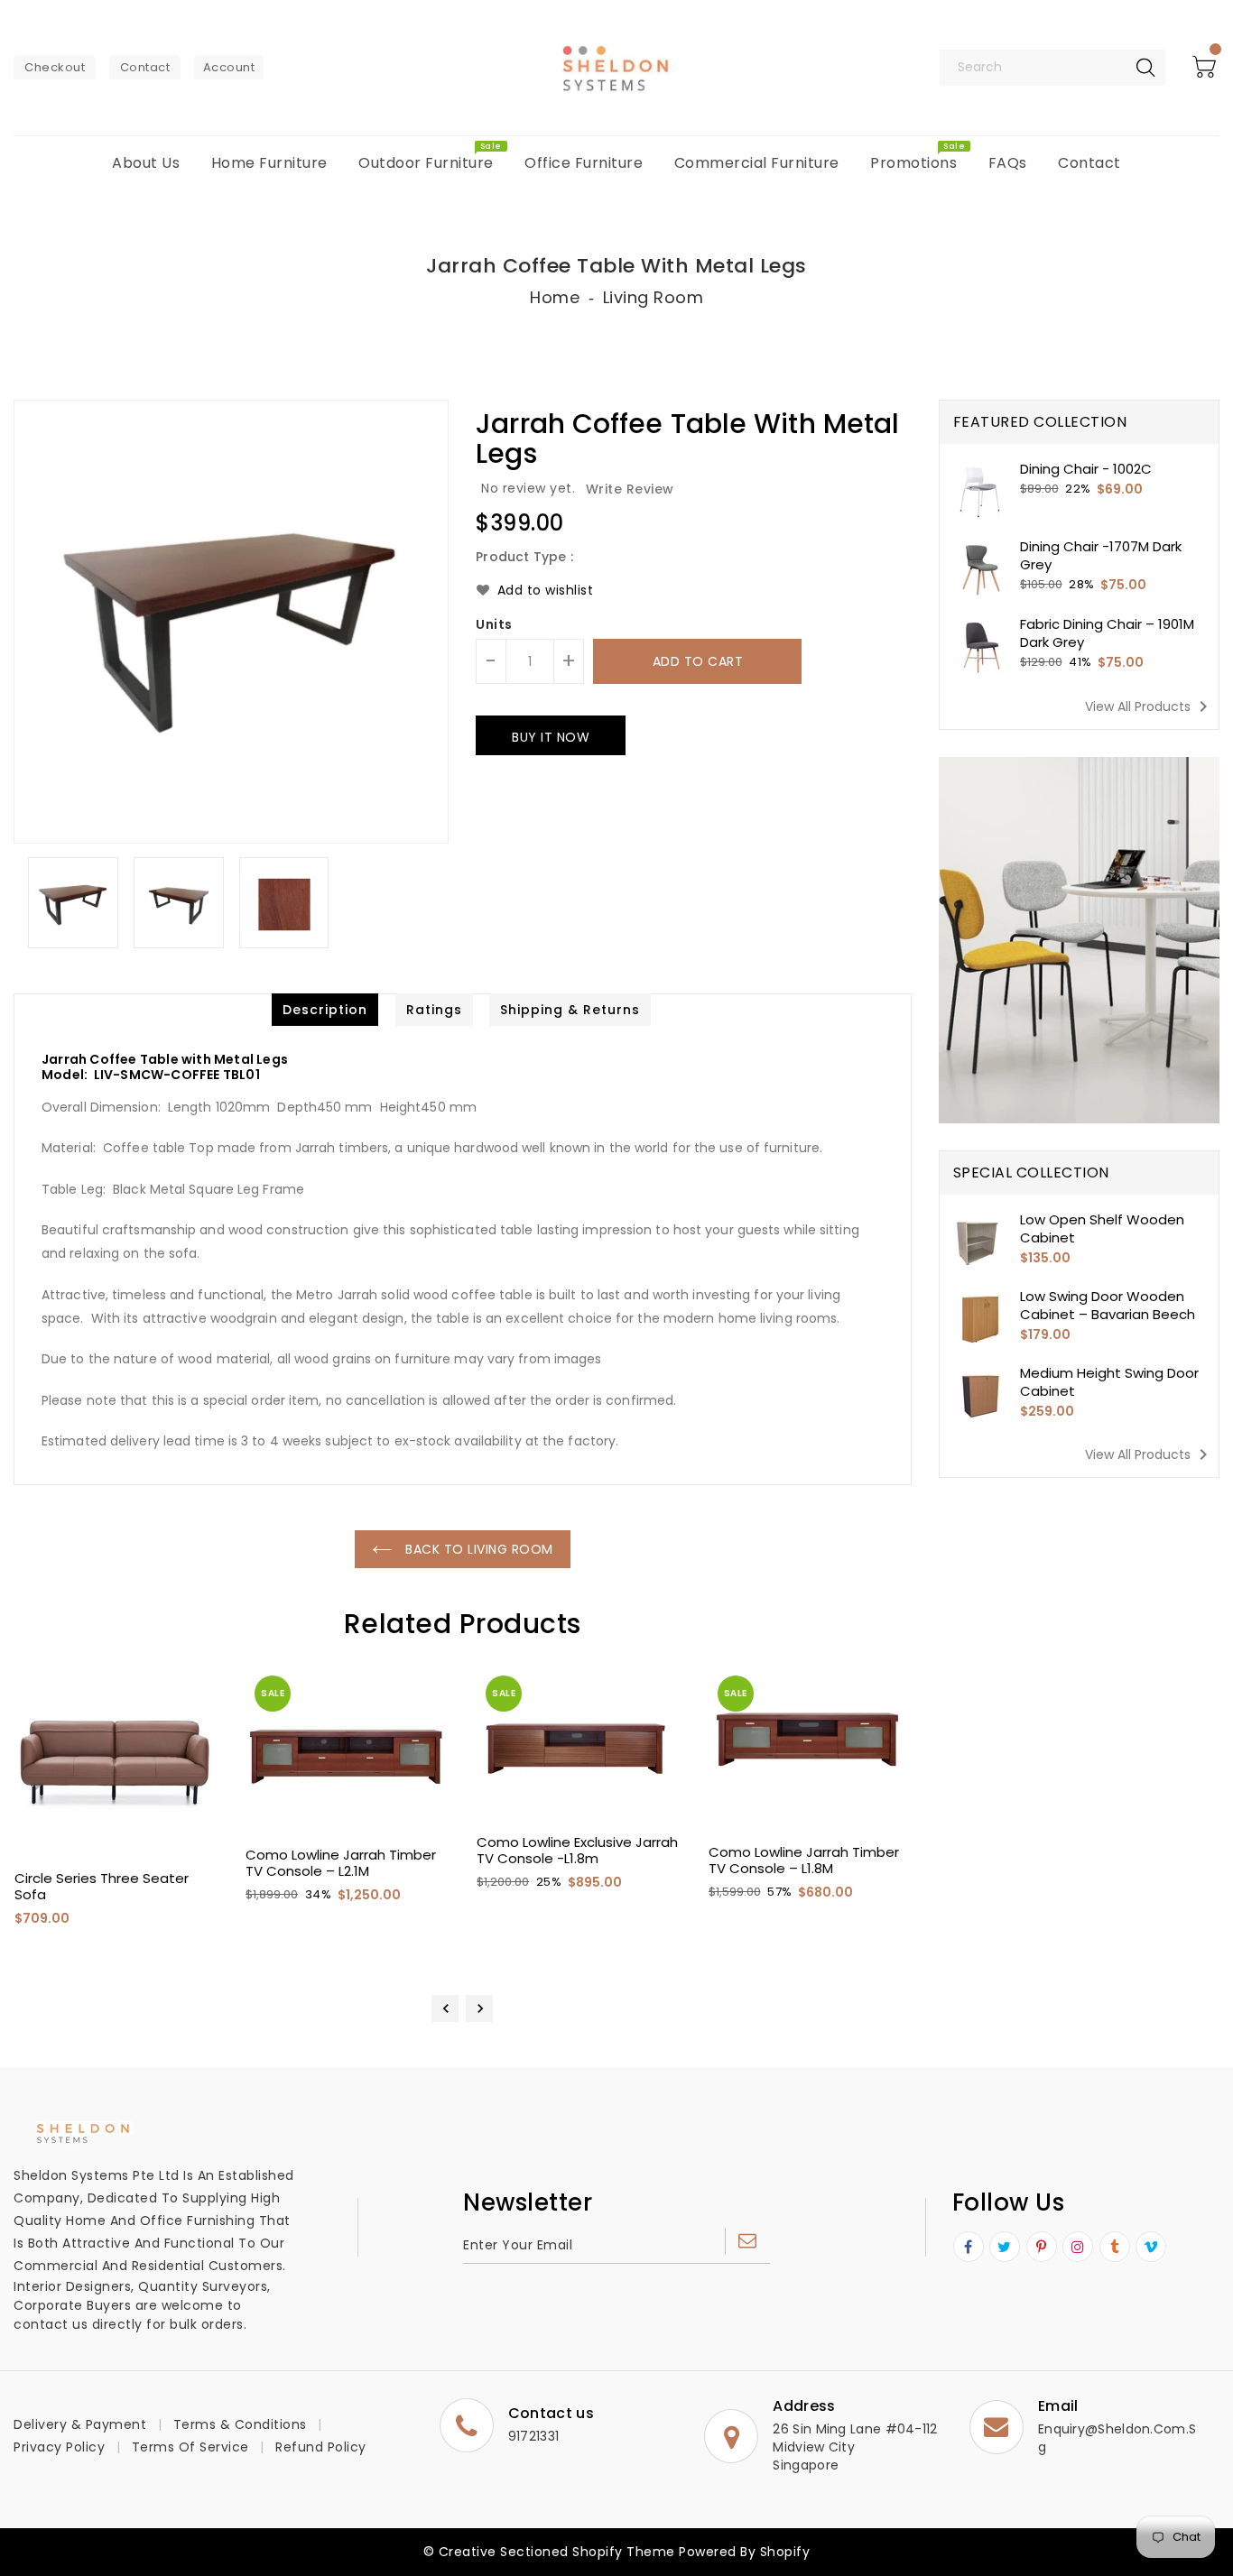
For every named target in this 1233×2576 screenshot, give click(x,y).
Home (555, 297)
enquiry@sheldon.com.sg (1117, 2438)
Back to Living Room (477, 1549)
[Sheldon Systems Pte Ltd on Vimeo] (1151, 2248)
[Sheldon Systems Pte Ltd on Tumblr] (1115, 2248)
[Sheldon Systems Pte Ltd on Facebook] (969, 2248)
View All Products (1150, 706)
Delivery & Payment (80, 2424)
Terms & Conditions (240, 2424)
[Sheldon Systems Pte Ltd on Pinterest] (1042, 2248)
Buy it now (551, 737)
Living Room (654, 297)
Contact (145, 67)
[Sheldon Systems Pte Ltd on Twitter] (1005, 2248)
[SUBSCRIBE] (747, 2241)
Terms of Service (190, 2447)
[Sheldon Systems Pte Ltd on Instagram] (1078, 2248)
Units (494, 624)
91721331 (533, 2436)
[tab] (325, 1010)
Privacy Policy (59, 2447)
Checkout (55, 67)
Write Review (630, 489)
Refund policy (321, 2447)
